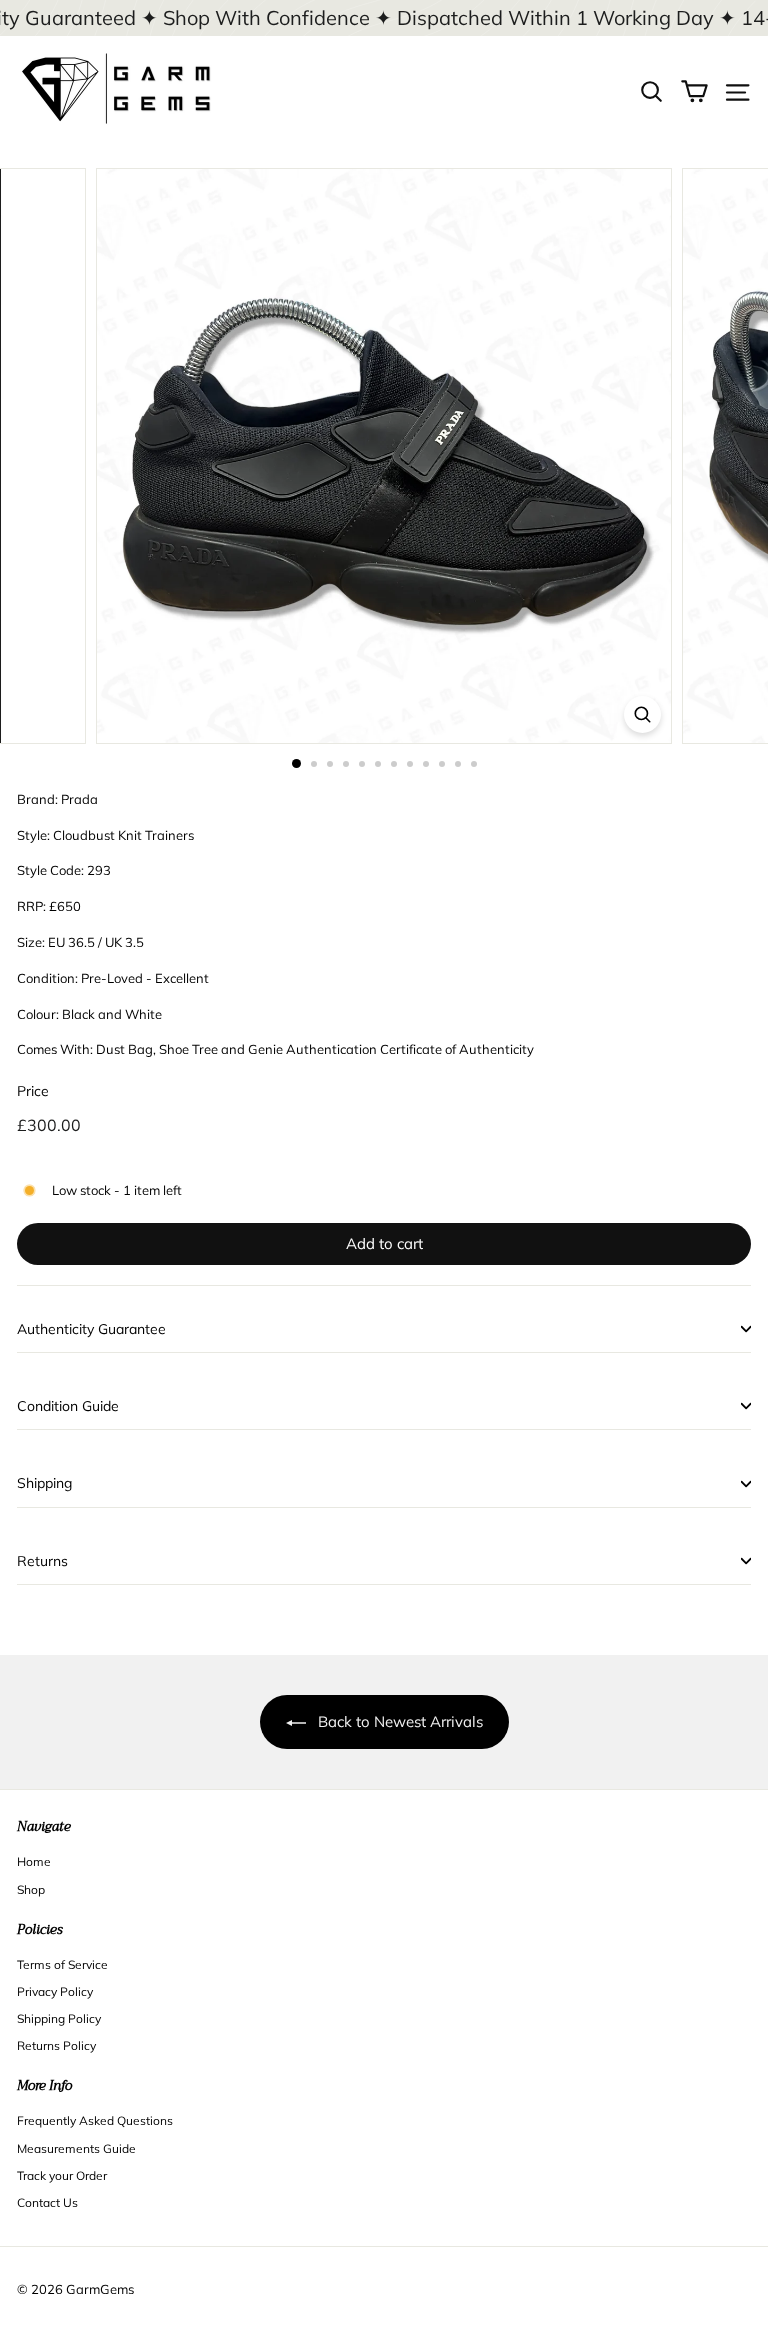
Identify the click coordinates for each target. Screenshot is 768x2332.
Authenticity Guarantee (91, 1329)
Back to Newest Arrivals (400, 1721)
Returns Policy (56, 2045)
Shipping (44, 1483)
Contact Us (47, 2202)
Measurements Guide (76, 2148)
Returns (42, 1561)
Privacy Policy (55, 1991)
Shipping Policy (59, 2018)
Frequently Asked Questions (95, 2120)
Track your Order (62, 2175)
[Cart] (694, 89)
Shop (31, 1889)
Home (34, 1861)
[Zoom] (642, 714)
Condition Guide (68, 1406)
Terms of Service (62, 1964)
